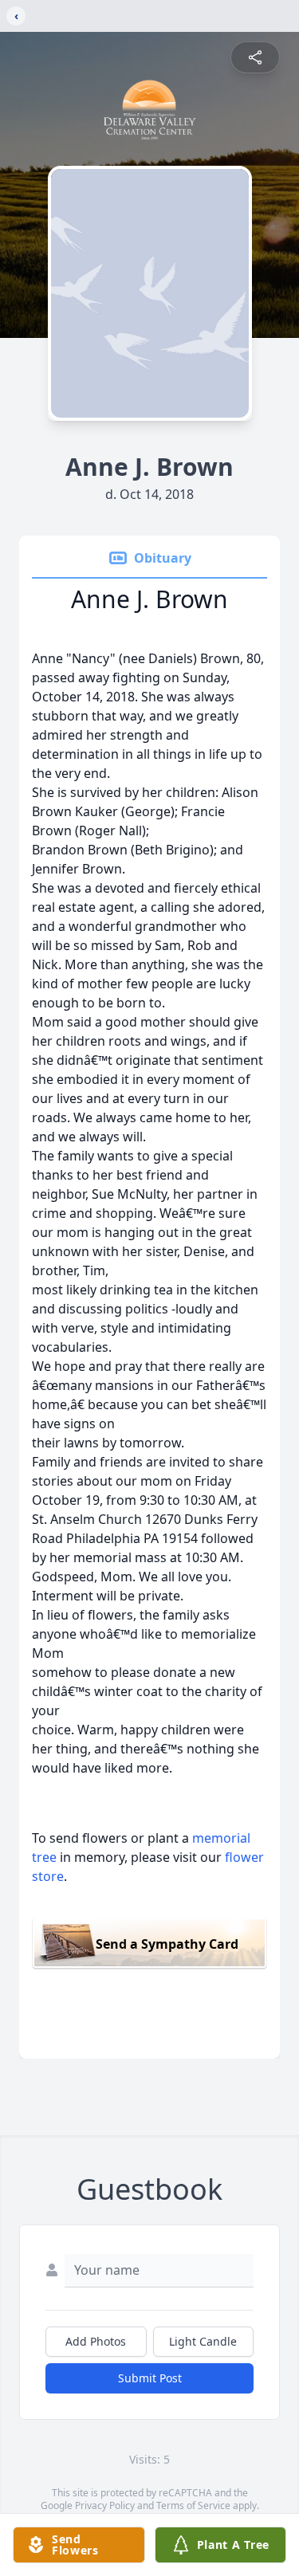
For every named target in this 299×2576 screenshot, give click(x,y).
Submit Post (150, 2378)
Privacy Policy (105, 2505)
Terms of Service (193, 2505)
